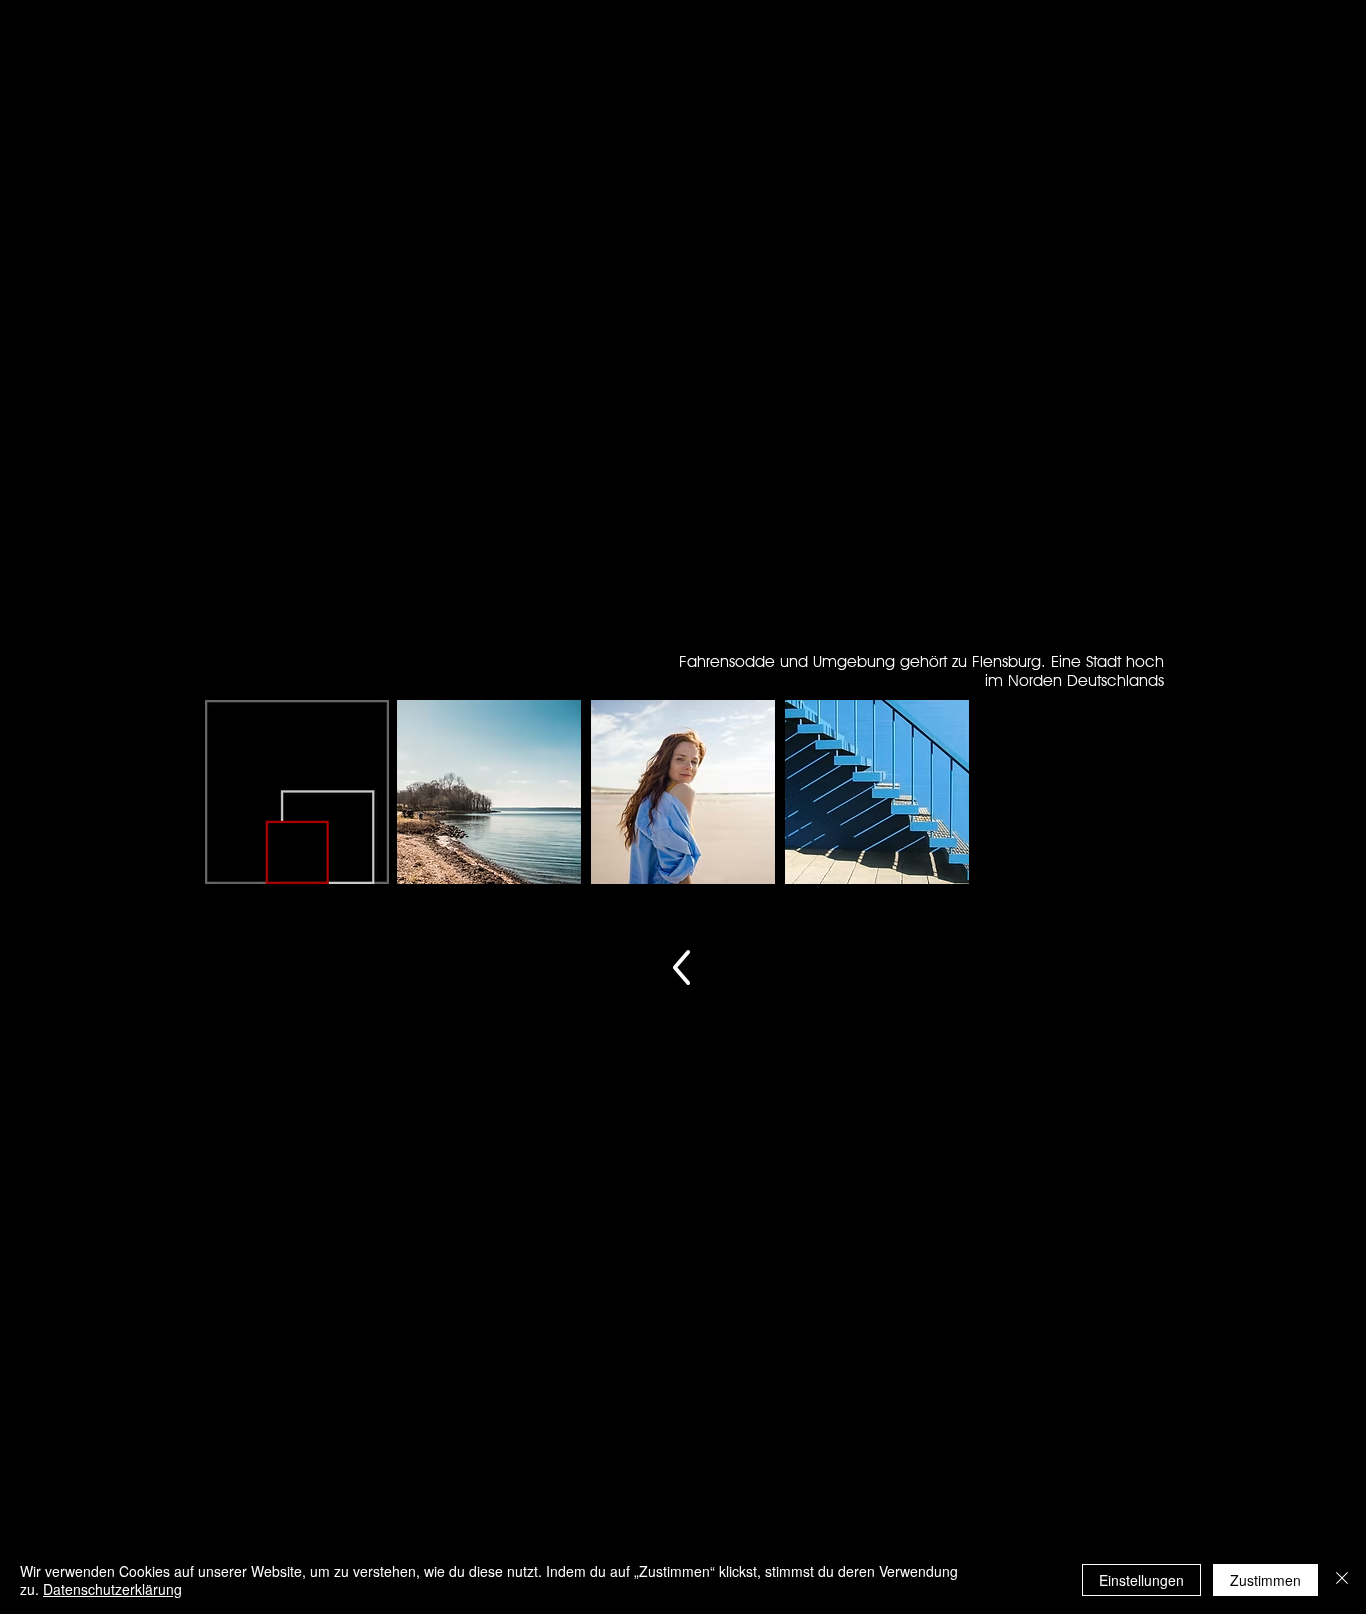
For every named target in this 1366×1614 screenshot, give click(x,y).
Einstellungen (1141, 1580)
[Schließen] (1342, 1580)
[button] (489, 792)
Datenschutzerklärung (112, 1589)
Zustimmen (1265, 1580)
